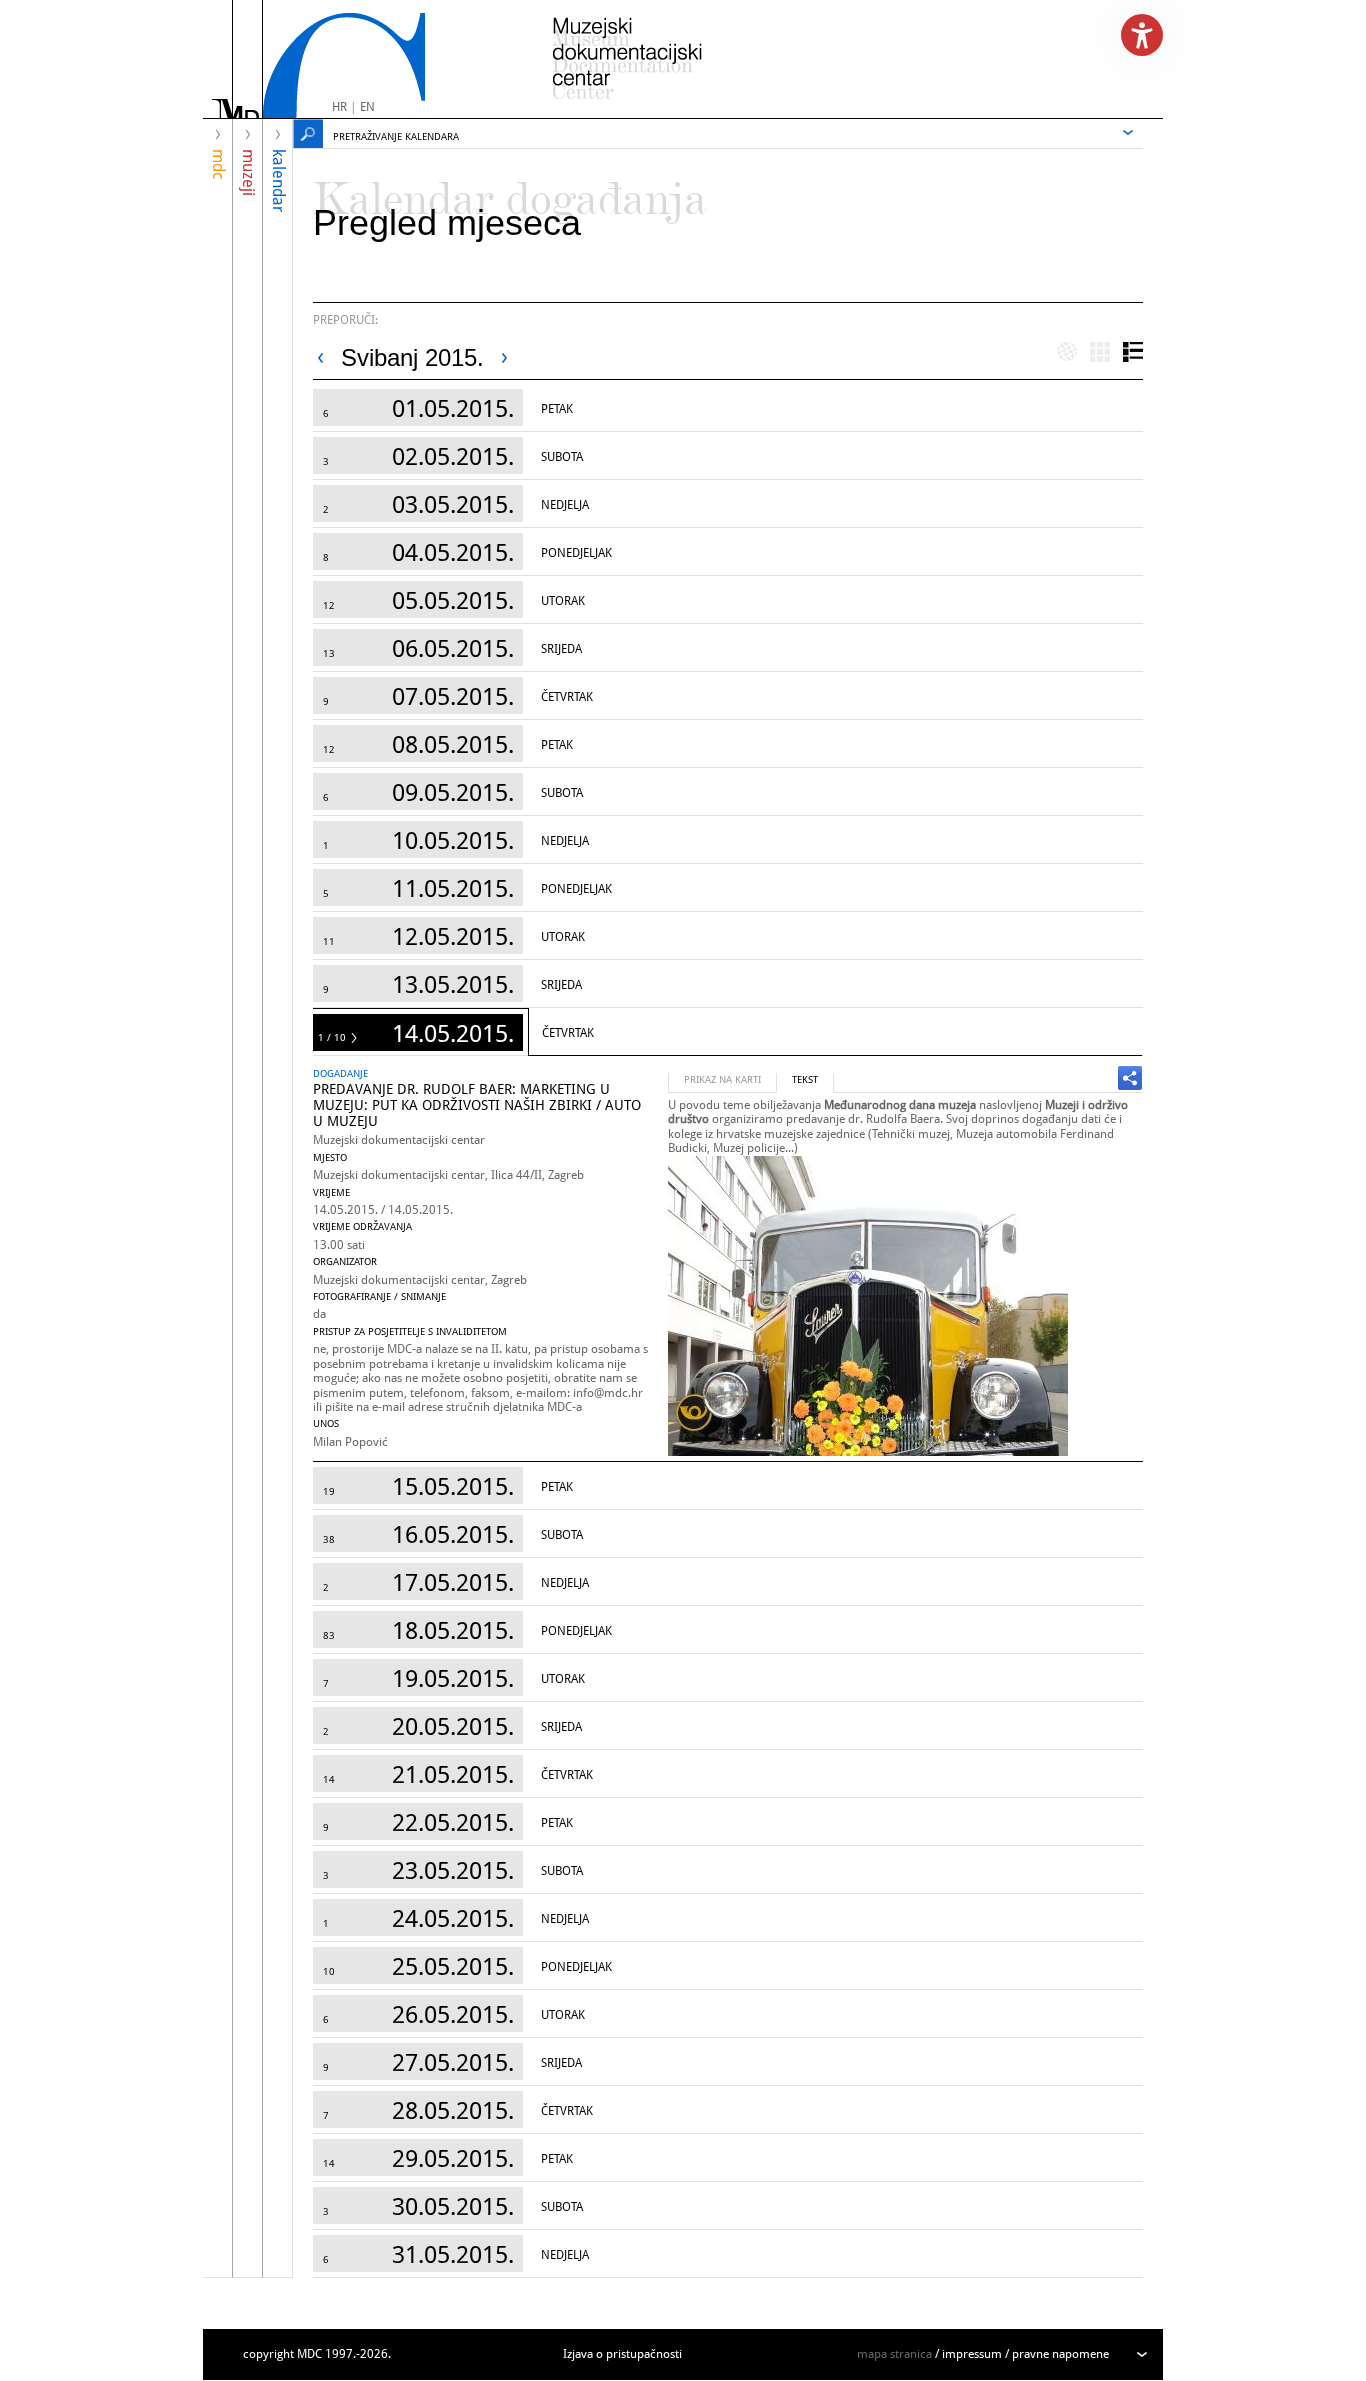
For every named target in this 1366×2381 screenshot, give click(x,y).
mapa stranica (894, 2354)
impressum (972, 2354)
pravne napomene (1060, 2354)
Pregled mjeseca (447, 222)
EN (367, 107)
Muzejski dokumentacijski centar (399, 1140)
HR (339, 107)
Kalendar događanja (510, 190)
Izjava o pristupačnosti (622, 2354)
